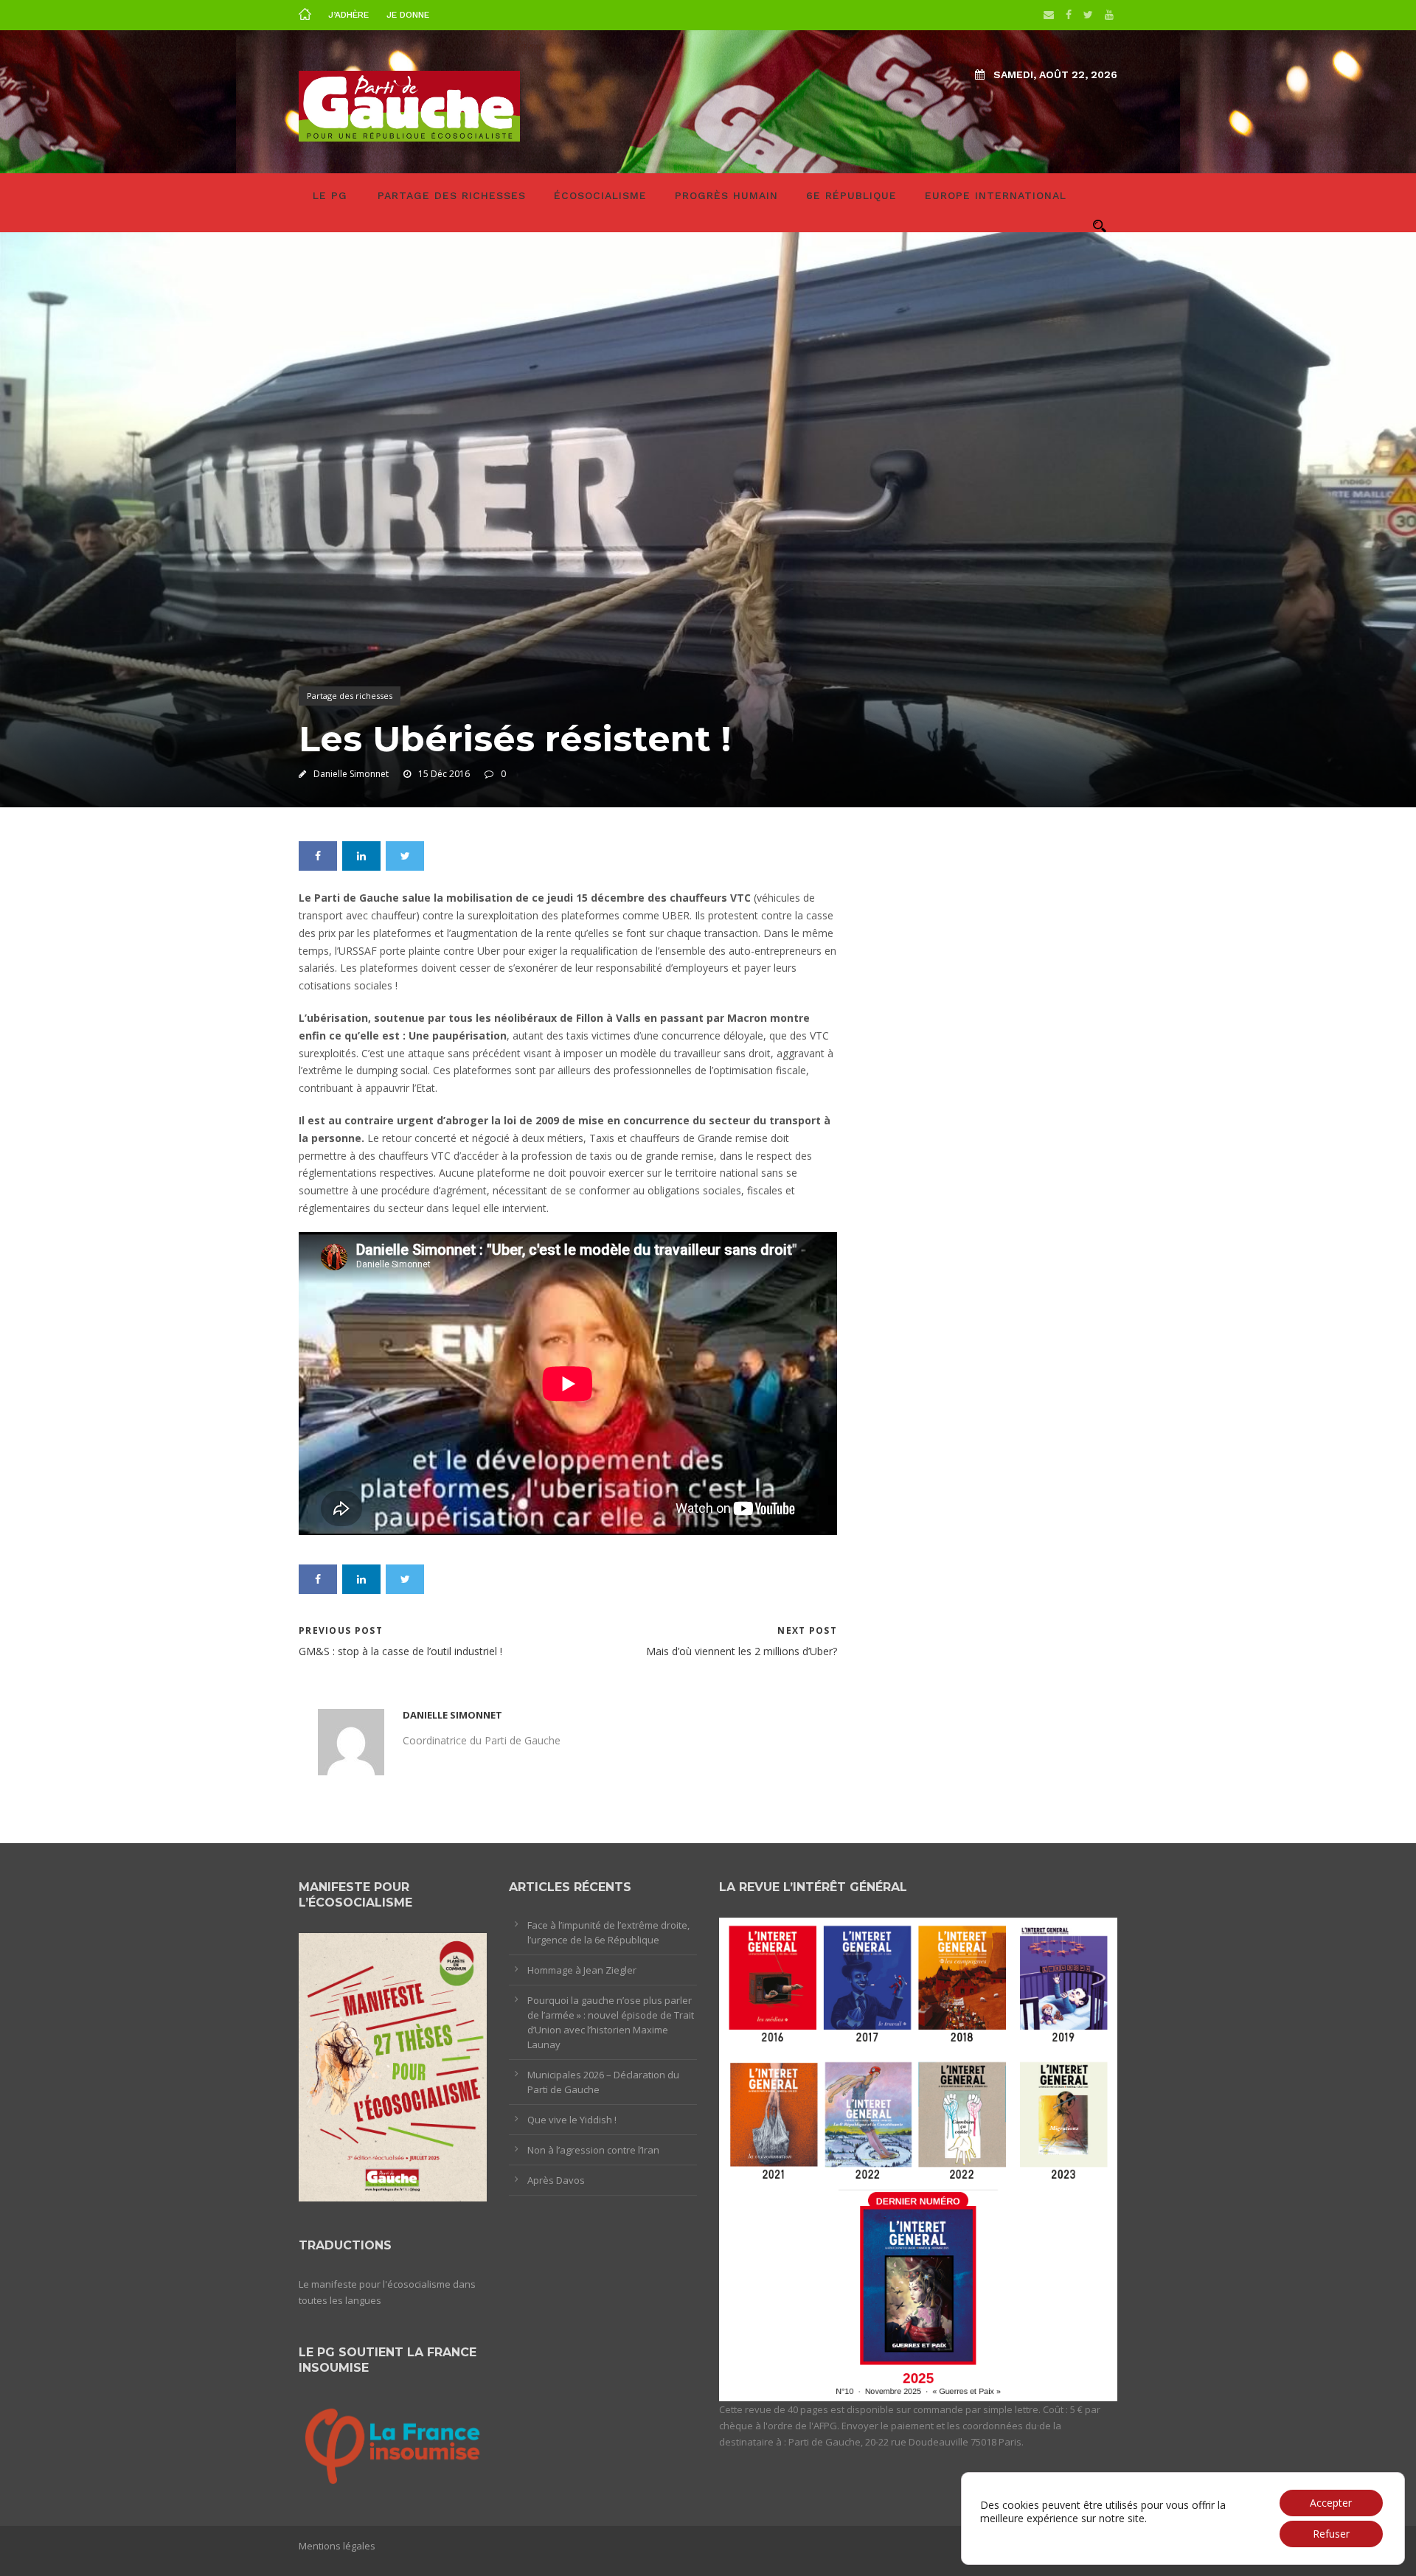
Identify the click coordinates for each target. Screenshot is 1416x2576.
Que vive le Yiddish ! (572, 2120)
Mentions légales (337, 2546)
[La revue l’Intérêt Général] (918, 2158)
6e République (851, 195)
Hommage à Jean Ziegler (582, 1970)
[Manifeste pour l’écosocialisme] (393, 2067)
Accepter (1331, 2503)
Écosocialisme (600, 195)
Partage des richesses (452, 195)
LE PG (330, 195)
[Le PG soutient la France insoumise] (393, 2444)
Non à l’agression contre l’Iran (593, 2150)
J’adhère (348, 15)
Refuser (1331, 2534)
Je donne (408, 15)
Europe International (996, 195)
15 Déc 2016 (444, 774)
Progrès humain (726, 195)
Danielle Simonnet (351, 774)
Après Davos (556, 2180)
